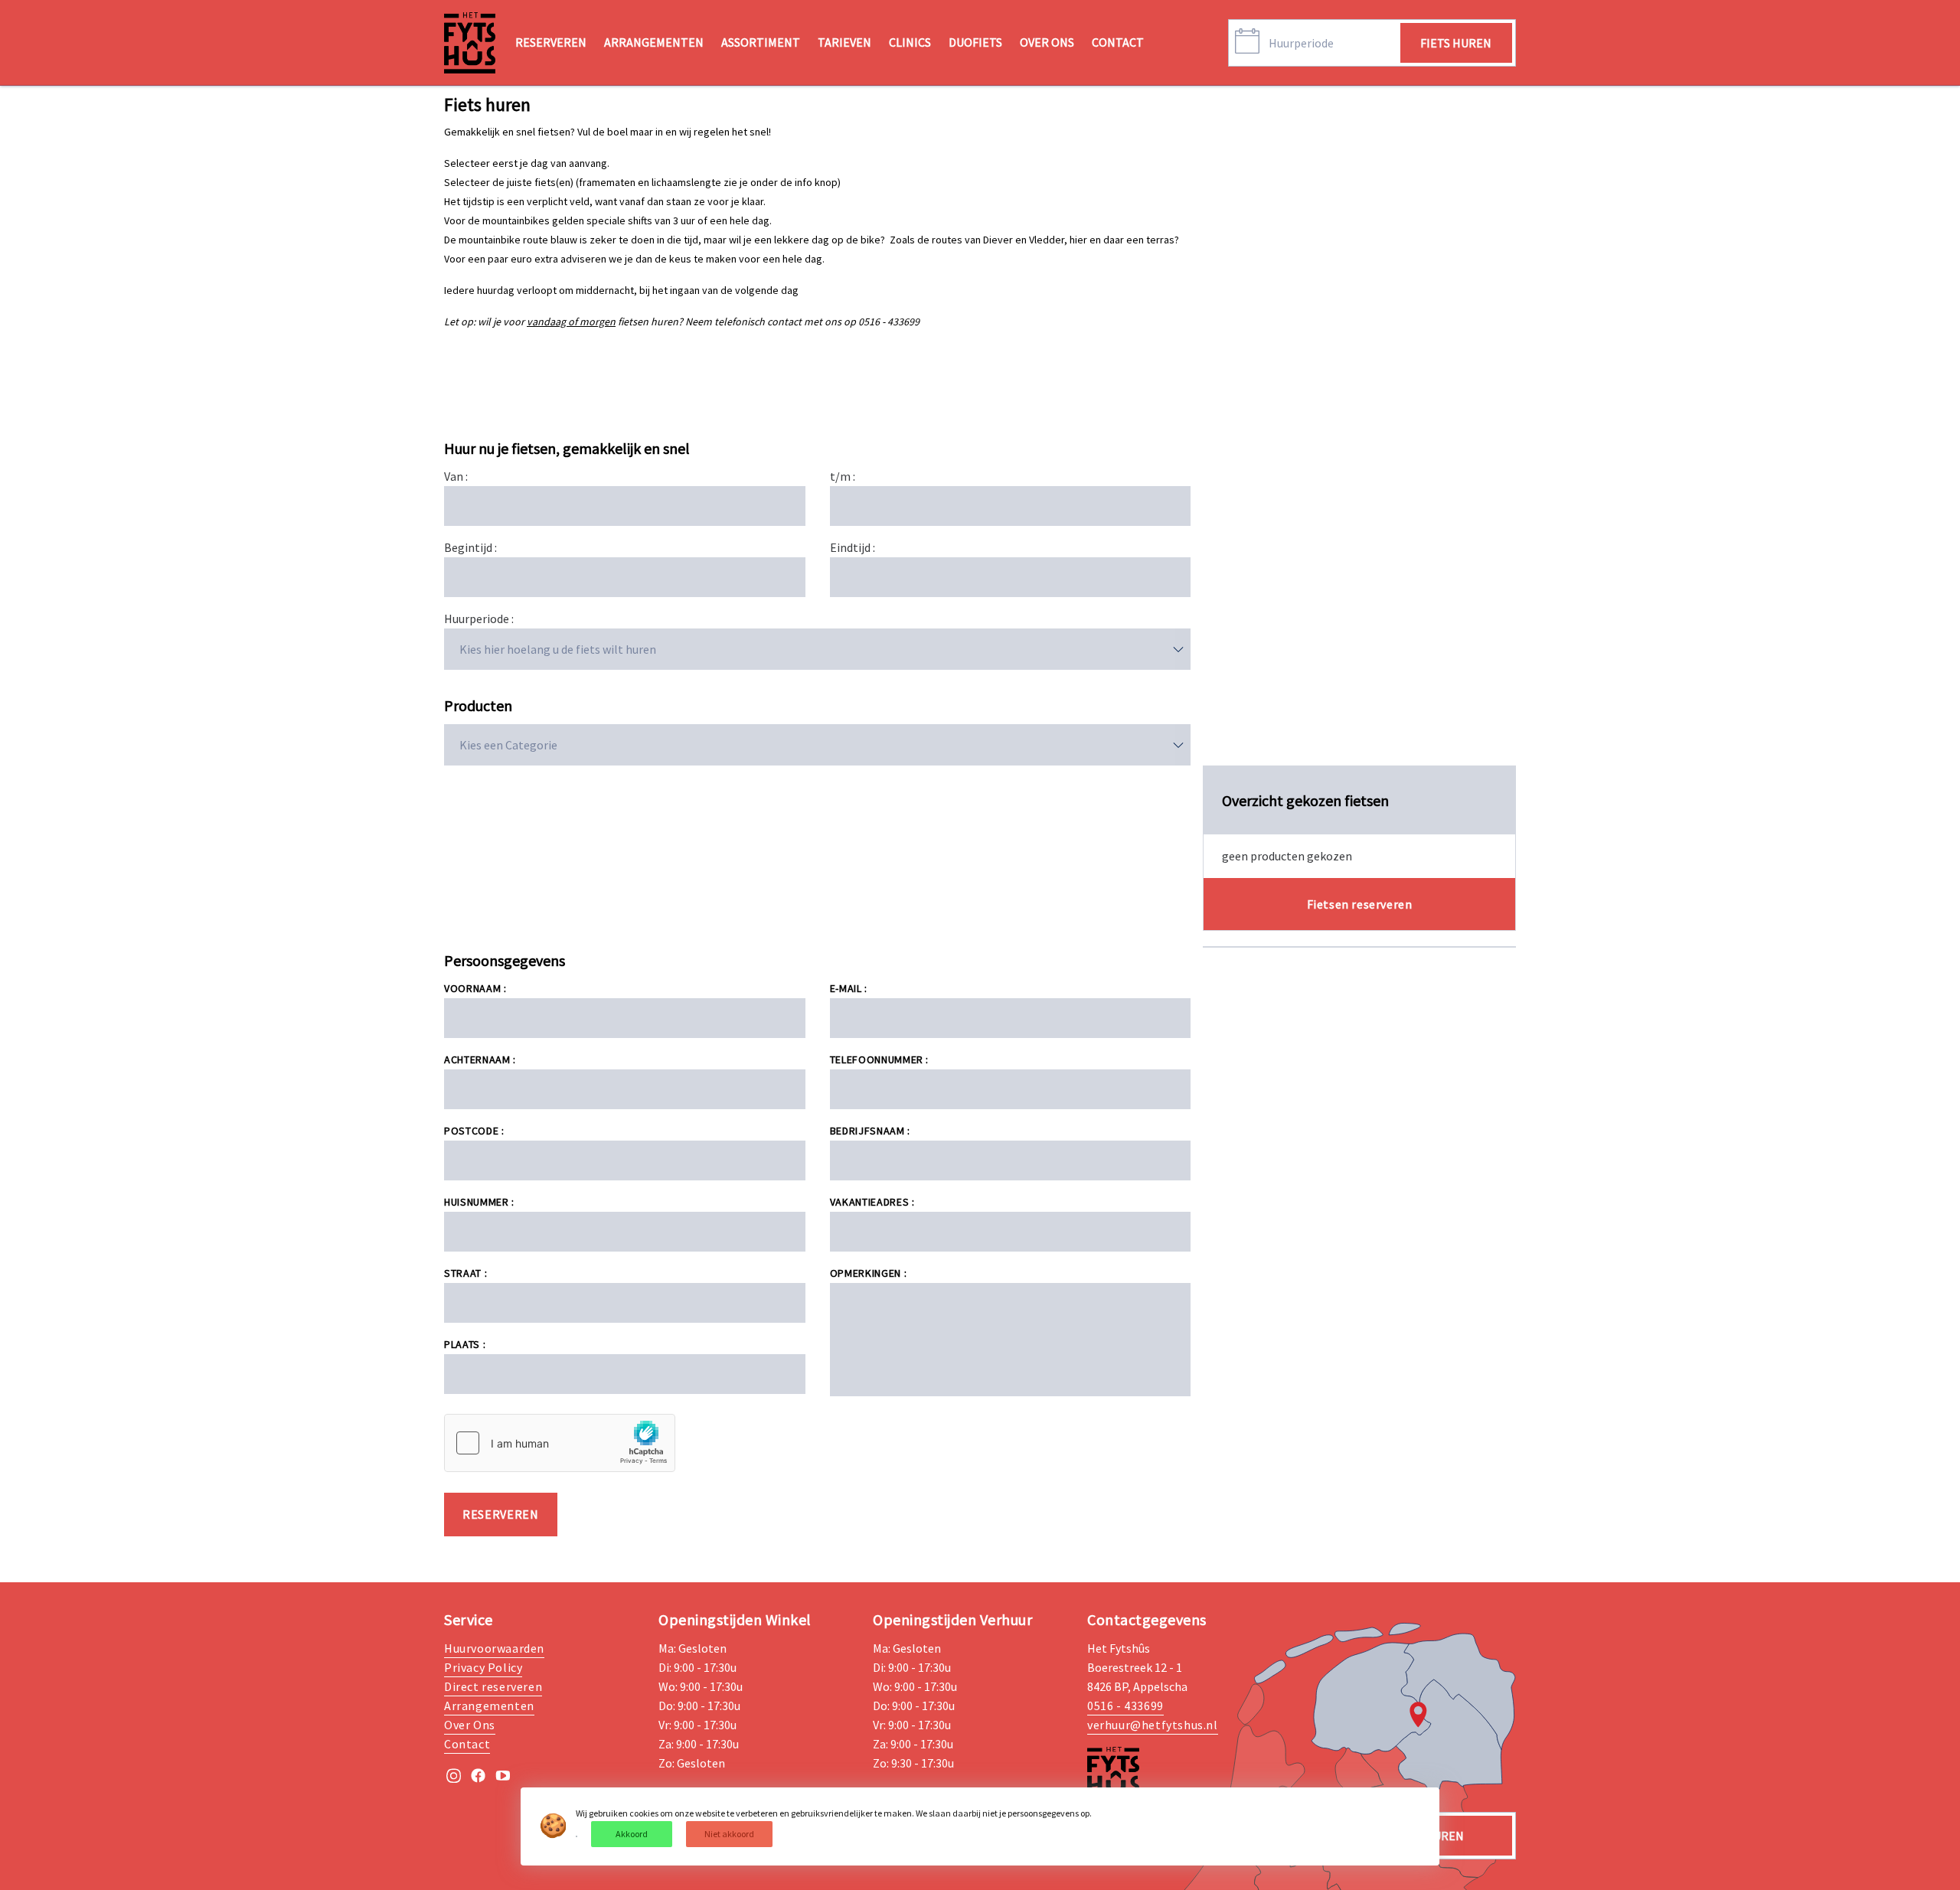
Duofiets (975, 42)
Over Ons (1047, 42)
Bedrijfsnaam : (870, 1131)
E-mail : (849, 988)
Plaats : (465, 1344)
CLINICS (910, 42)
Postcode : (474, 1131)
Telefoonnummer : (880, 1059)
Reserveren (551, 42)
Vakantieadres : (872, 1202)
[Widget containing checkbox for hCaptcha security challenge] (560, 1443)
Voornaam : (475, 988)
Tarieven (844, 42)
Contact (467, 1744)
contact (1118, 42)
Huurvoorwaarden (494, 1648)
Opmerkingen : (869, 1273)
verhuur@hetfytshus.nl (1153, 1725)
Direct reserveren (493, 1686)
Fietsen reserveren (1360, 904)
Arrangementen (654, 42)
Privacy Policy (483, 1667)
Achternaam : (480, 1059)
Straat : (465, 1273)
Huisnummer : (479, 1202)
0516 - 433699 (1125, 1706)
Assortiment (761, 42)
